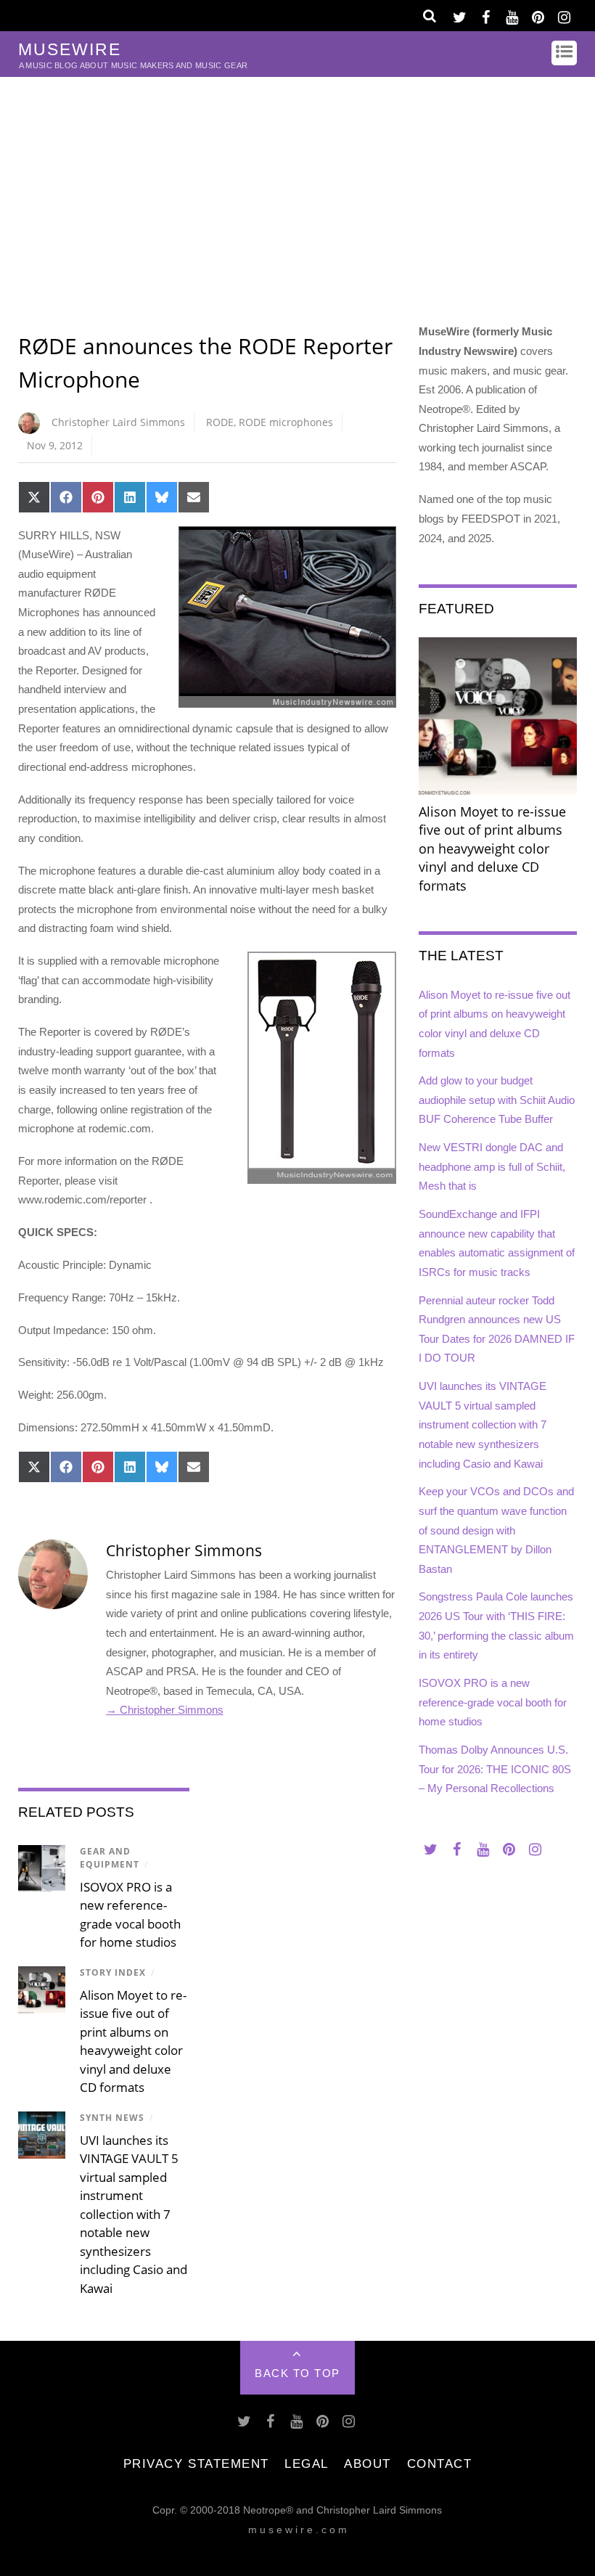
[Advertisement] (297, 186)
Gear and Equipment (110, 1858)
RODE (220, 422)
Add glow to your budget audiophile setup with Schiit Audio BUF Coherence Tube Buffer (497, 1100)
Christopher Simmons (184, 1550)
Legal (307, 2463)
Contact (440, 2463)
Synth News (112, 2118)
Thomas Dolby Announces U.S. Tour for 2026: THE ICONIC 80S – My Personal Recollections (495, 1769)
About (368, 2463)
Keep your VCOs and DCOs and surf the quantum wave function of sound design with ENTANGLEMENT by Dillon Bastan (496, 1530)
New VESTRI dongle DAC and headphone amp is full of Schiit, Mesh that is (492, 1166)
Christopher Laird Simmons (118, 422)
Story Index (113, 1972)
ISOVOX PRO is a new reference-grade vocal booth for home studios (493, 1702)
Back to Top (297, 2373)
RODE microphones (286, 422)
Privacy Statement (196, 2463)
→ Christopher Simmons (165, 1710)
